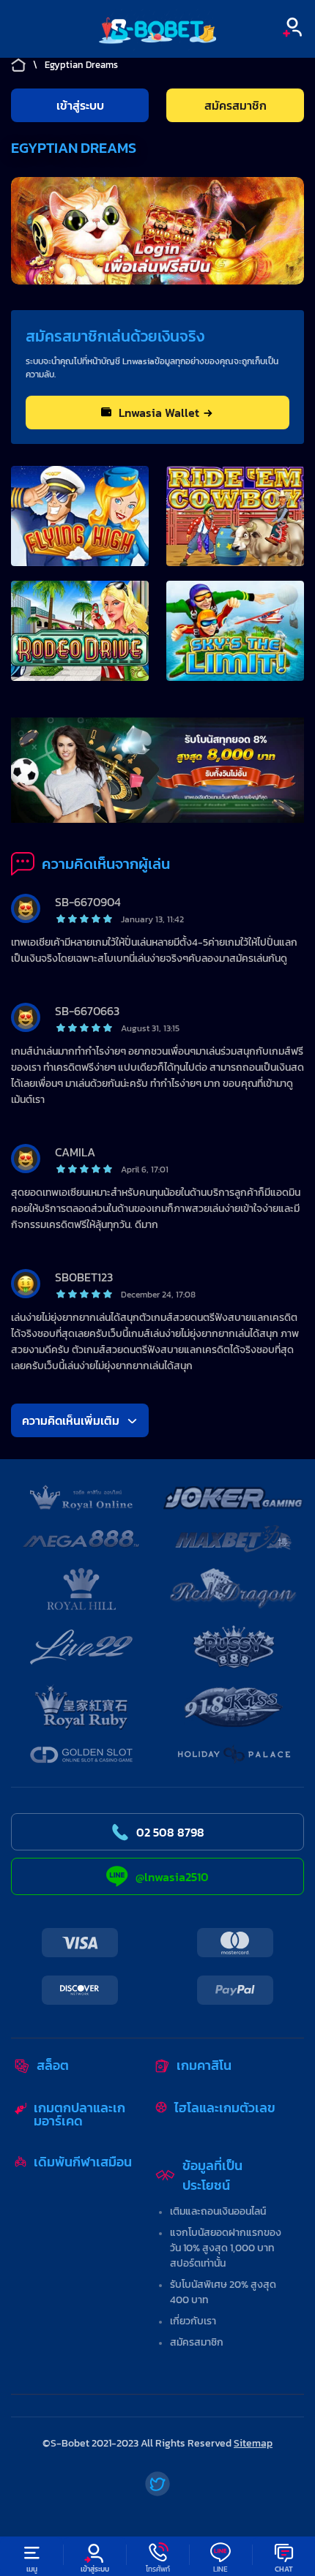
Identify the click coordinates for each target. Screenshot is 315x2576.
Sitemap (253, 2443)
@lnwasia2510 (172, 1877)
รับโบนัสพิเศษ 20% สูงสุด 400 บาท (223, 2292)
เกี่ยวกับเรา (193, 2321)
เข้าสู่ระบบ (80, 105)
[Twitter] (157, 2484)
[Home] (157, 29)
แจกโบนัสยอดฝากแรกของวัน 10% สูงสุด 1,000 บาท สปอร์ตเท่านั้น (226, 2248)
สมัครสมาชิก (197, 2342)
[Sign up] (292, 27)
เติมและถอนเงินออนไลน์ (218, 2211)
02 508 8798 (170, 1832)
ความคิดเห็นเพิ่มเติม (71, 1420)
